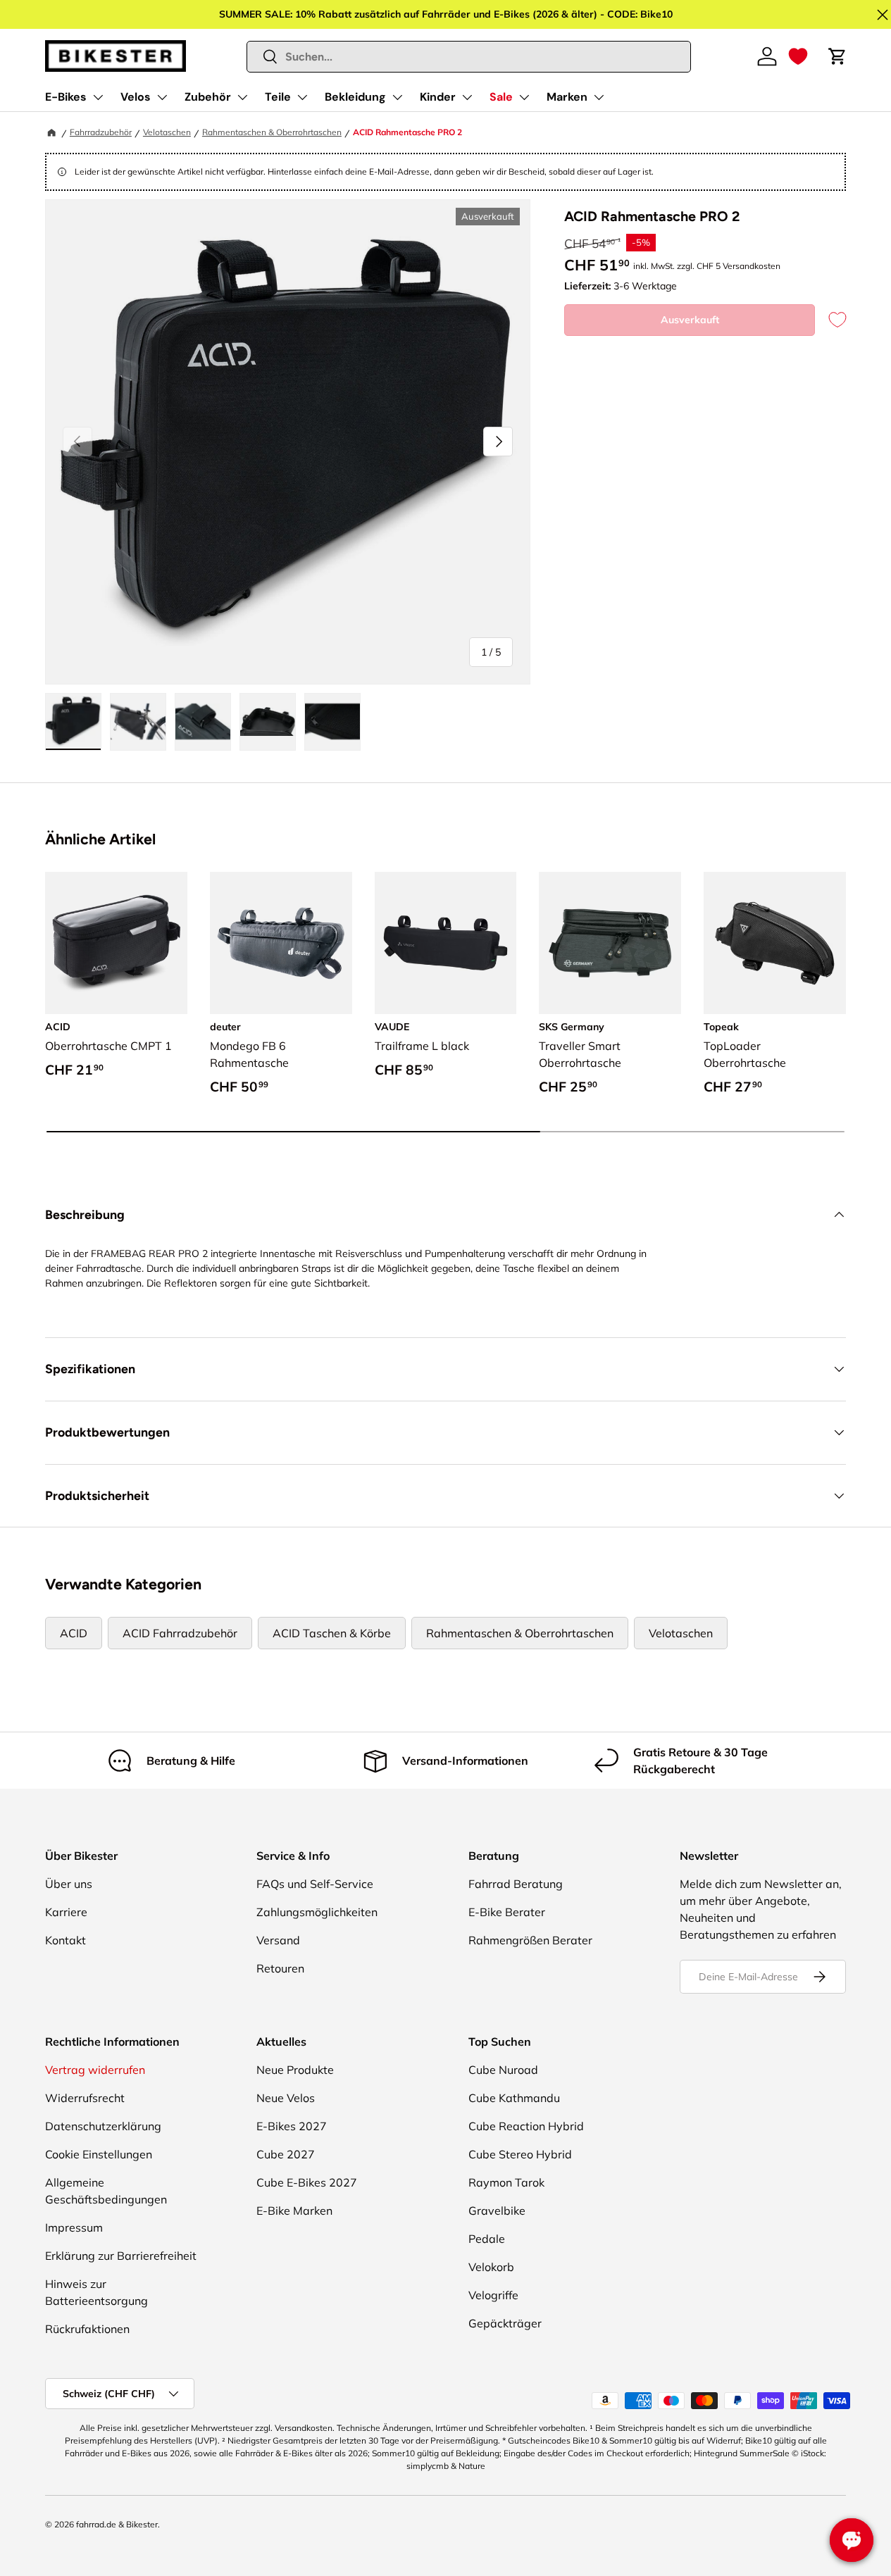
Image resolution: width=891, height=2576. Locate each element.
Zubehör (208, 97)
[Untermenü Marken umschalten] (599, 97)
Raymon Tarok (506, 2182)
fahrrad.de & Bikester (117, 2524)
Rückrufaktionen (87, 2329)
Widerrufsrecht (85, 2098)
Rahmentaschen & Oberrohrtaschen (272, 132)
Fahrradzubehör (101, 132)
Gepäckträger (505, 2323)
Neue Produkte (295, 2070)
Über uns (69, 1884)
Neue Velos (286, 2098)
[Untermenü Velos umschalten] (162, 97)
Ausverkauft (690, 320)
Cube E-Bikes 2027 (307, 2182)
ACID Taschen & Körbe (332, 1633)
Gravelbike (497, 2211)
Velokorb (491, 2267)
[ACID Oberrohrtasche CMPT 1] (116, 943)
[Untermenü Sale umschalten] (524, 97)
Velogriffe (493, 2295)
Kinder (438, 97)
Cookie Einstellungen (99, 2154)
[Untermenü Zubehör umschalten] (242, 97)
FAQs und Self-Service (315, 1884)
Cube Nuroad (503, 2070)
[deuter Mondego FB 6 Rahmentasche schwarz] (281, 943)
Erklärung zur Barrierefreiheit (121, 2256)
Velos (136, 97)
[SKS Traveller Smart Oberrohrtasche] (610, 943)
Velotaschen (167, 132)
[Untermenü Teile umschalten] (302, 97)
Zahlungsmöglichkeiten (317, 1912)
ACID (74, 1633)
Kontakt (66, 1940)
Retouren (280, 1968)
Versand (278, 1940)
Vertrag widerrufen (95, 2070)
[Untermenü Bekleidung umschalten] (397, 97)
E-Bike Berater (507, 1912)
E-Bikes (66, 97)
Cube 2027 (286, 2154)
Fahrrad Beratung (516, 1884)
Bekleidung (355, 97)
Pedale (487, 2239)
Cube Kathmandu (514, 2098)
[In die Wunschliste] (830, 320)
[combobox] (469, 57)
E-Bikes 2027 (292, 2126)
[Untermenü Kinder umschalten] (467, 97)
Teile (278, 97)
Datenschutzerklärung (103, 2126)
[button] (798, 56)
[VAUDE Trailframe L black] (446, 943)
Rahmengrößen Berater (530, 1940)
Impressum (74, 2227)
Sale (501, 97)
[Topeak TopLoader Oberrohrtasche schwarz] (775, 943)
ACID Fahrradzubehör (180, 1633)
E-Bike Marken (294, 2211)
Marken (567, 97)
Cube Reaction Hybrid (526, 2126)
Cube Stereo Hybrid (520, 2154)
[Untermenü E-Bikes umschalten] (98, 97)
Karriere (66, 1912)
